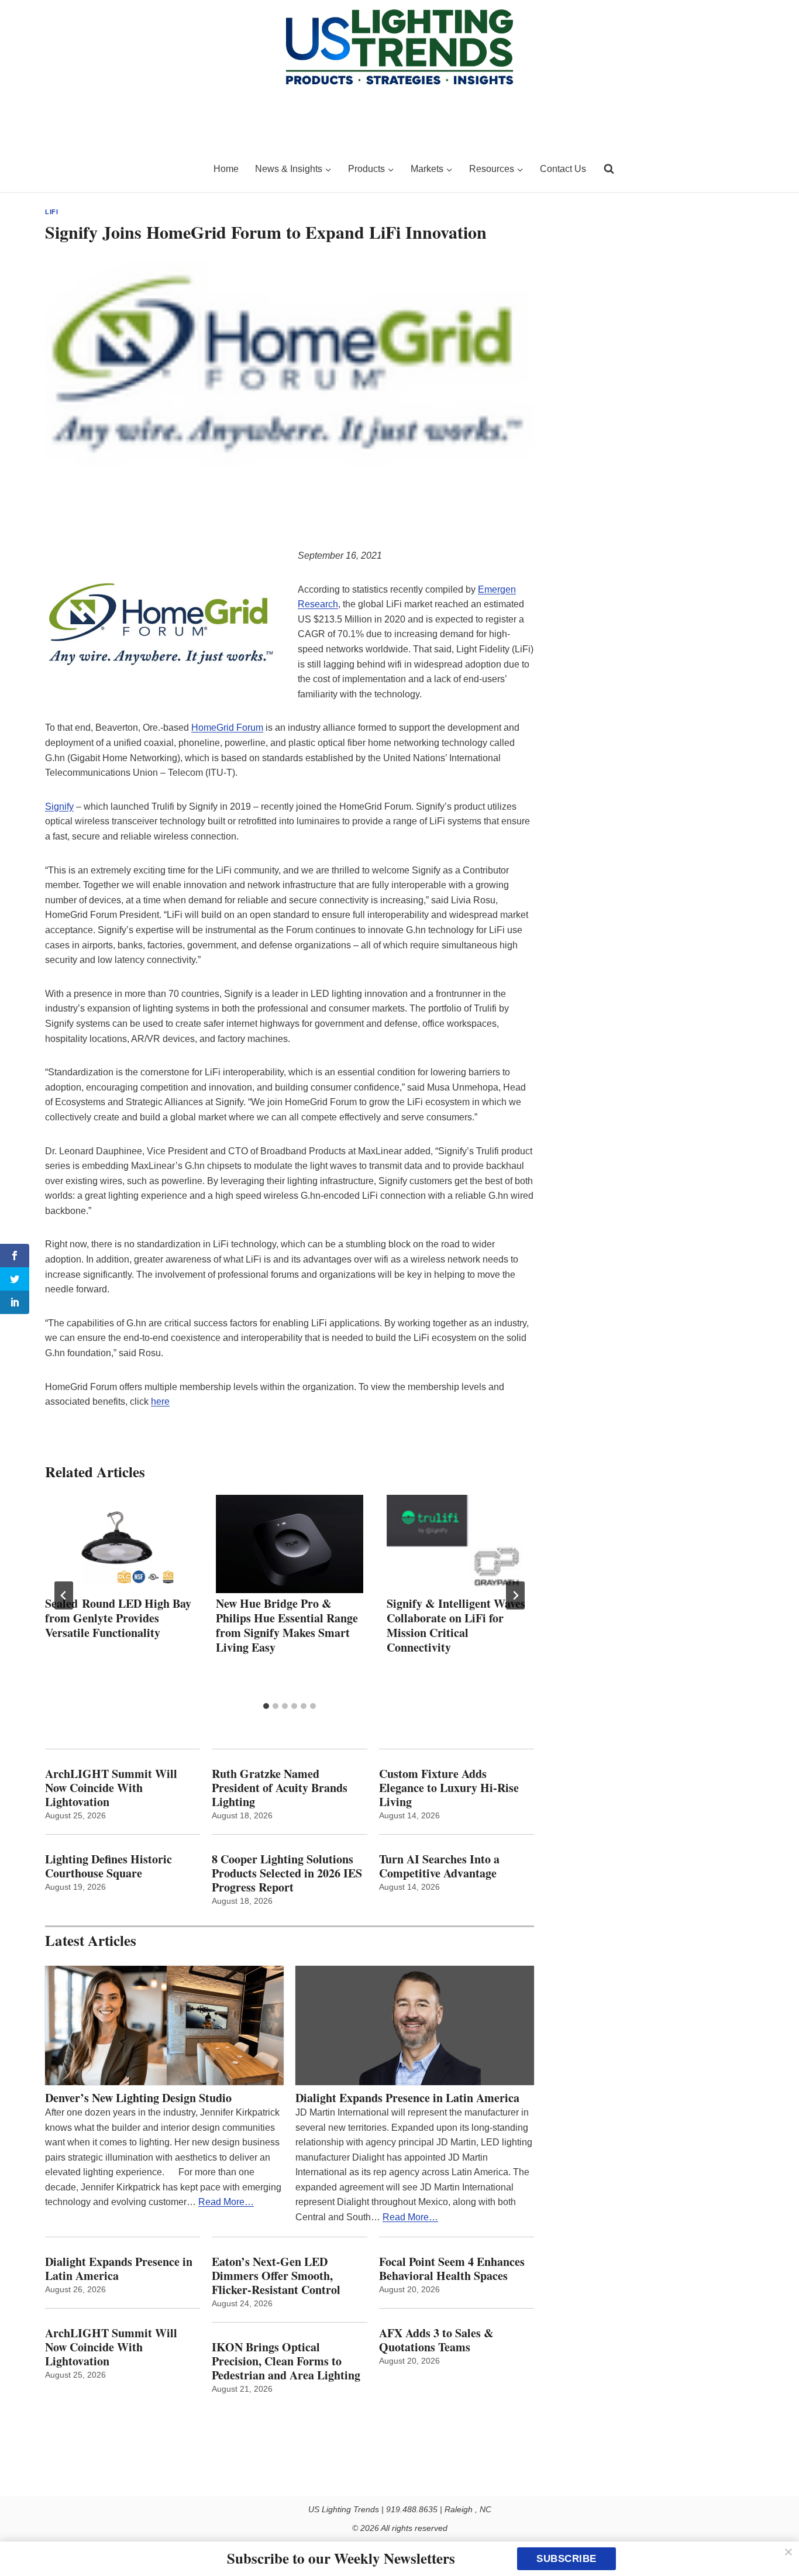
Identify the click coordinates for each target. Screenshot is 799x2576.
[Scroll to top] (777, 2542)
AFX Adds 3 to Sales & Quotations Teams (436, 2340)
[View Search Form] (609, 169)
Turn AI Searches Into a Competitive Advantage (441, 1866)
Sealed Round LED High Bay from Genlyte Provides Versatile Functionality (118, 1618)
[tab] (266, 1706)
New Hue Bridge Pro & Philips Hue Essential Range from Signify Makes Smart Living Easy (287, 1625)
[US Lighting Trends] (122, 169)
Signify (59, 806)
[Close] (788, 2552)
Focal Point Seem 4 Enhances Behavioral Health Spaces (452, 2269)
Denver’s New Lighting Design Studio (138, 2098)
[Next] (515, 1595)
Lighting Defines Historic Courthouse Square (109, 1866)
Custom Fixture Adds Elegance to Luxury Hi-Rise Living (449, 1788)
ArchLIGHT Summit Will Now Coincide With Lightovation (111, 1788)
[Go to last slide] (64, 1595)
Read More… (226, 2202)
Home (226, 169)
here (160, 1402)
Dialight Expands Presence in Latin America (407, 2098)
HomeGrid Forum (227, 728)
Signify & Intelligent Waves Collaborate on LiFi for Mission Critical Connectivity (456, 1625)
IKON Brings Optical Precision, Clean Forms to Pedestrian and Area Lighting (286, 2361)
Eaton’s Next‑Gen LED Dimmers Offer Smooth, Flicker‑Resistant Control (276, 2276)
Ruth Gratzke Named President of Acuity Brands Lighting (280, 1788)
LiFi (51, 212)
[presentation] (119, 1544)
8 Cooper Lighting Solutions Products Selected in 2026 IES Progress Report (287, 1873)
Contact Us (563, 169)
